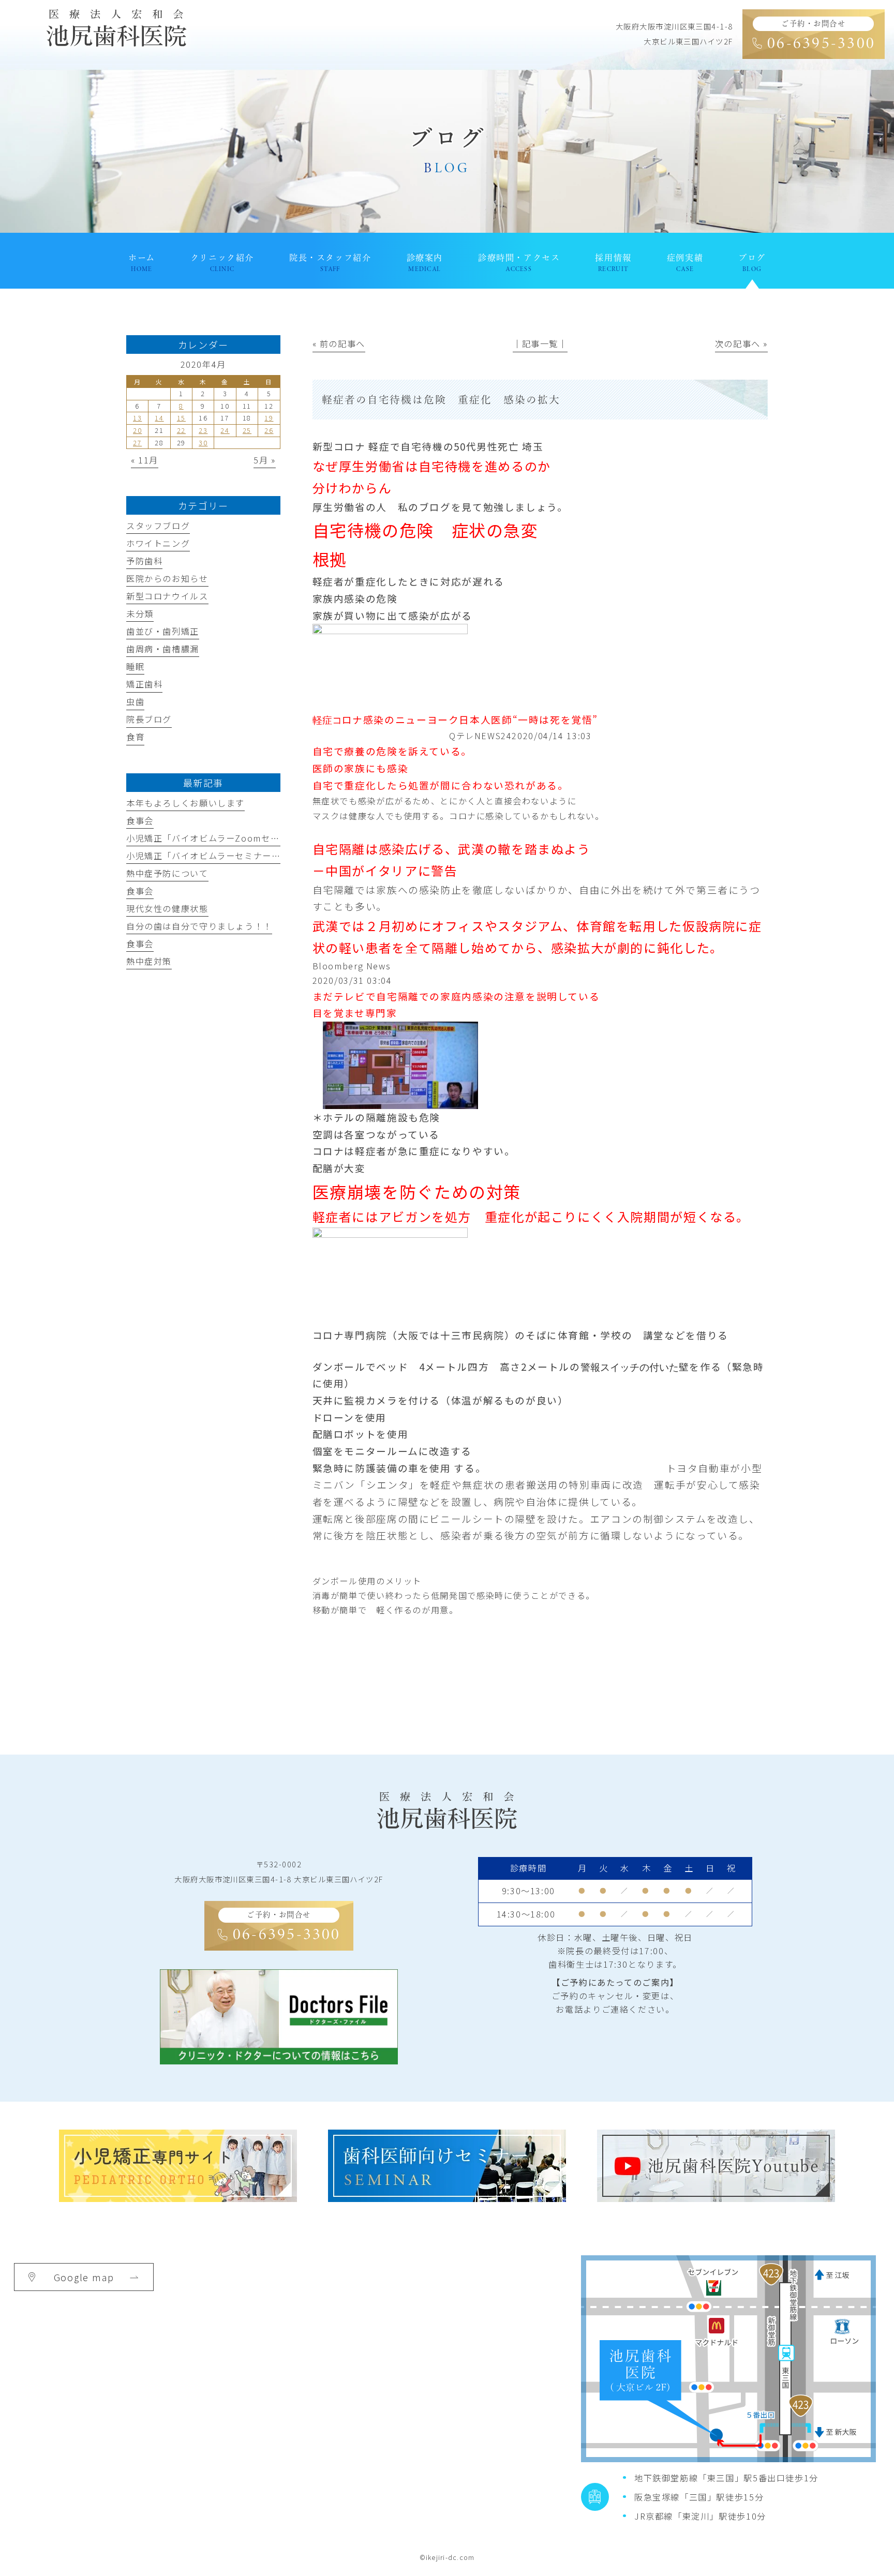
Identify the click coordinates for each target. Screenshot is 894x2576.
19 (269, 418)
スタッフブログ (158, 526)
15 (181, 418)
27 (137, 443)
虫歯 (135, 701)
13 (137, 418)
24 (225, 430)
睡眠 (135, 666)
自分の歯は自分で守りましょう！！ (199, 926)
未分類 (140, 613)
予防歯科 (144, 561)
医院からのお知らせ (167, 578)
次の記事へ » (741, 343)
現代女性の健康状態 (167, 908)
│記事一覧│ (540, 343)
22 (181, 430)
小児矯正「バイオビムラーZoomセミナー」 (217, 838)
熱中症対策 (149, 961)
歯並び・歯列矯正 (163, 631)
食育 (135, 737)
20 (137, 430)
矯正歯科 (144, 684)
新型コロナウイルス (167, 596)
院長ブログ (149, 719)
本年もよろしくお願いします (185, 803)
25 (247, 430)
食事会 (140, 820)
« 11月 (145, 460)
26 (269, 430)
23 (203, 430)
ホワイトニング (158, 543)
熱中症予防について (167, 873)
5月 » (264, 460)
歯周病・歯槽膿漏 (163, 649)
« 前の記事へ (339, 343)
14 (159, 418)
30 (203, 443)
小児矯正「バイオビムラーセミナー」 (204, 856)
